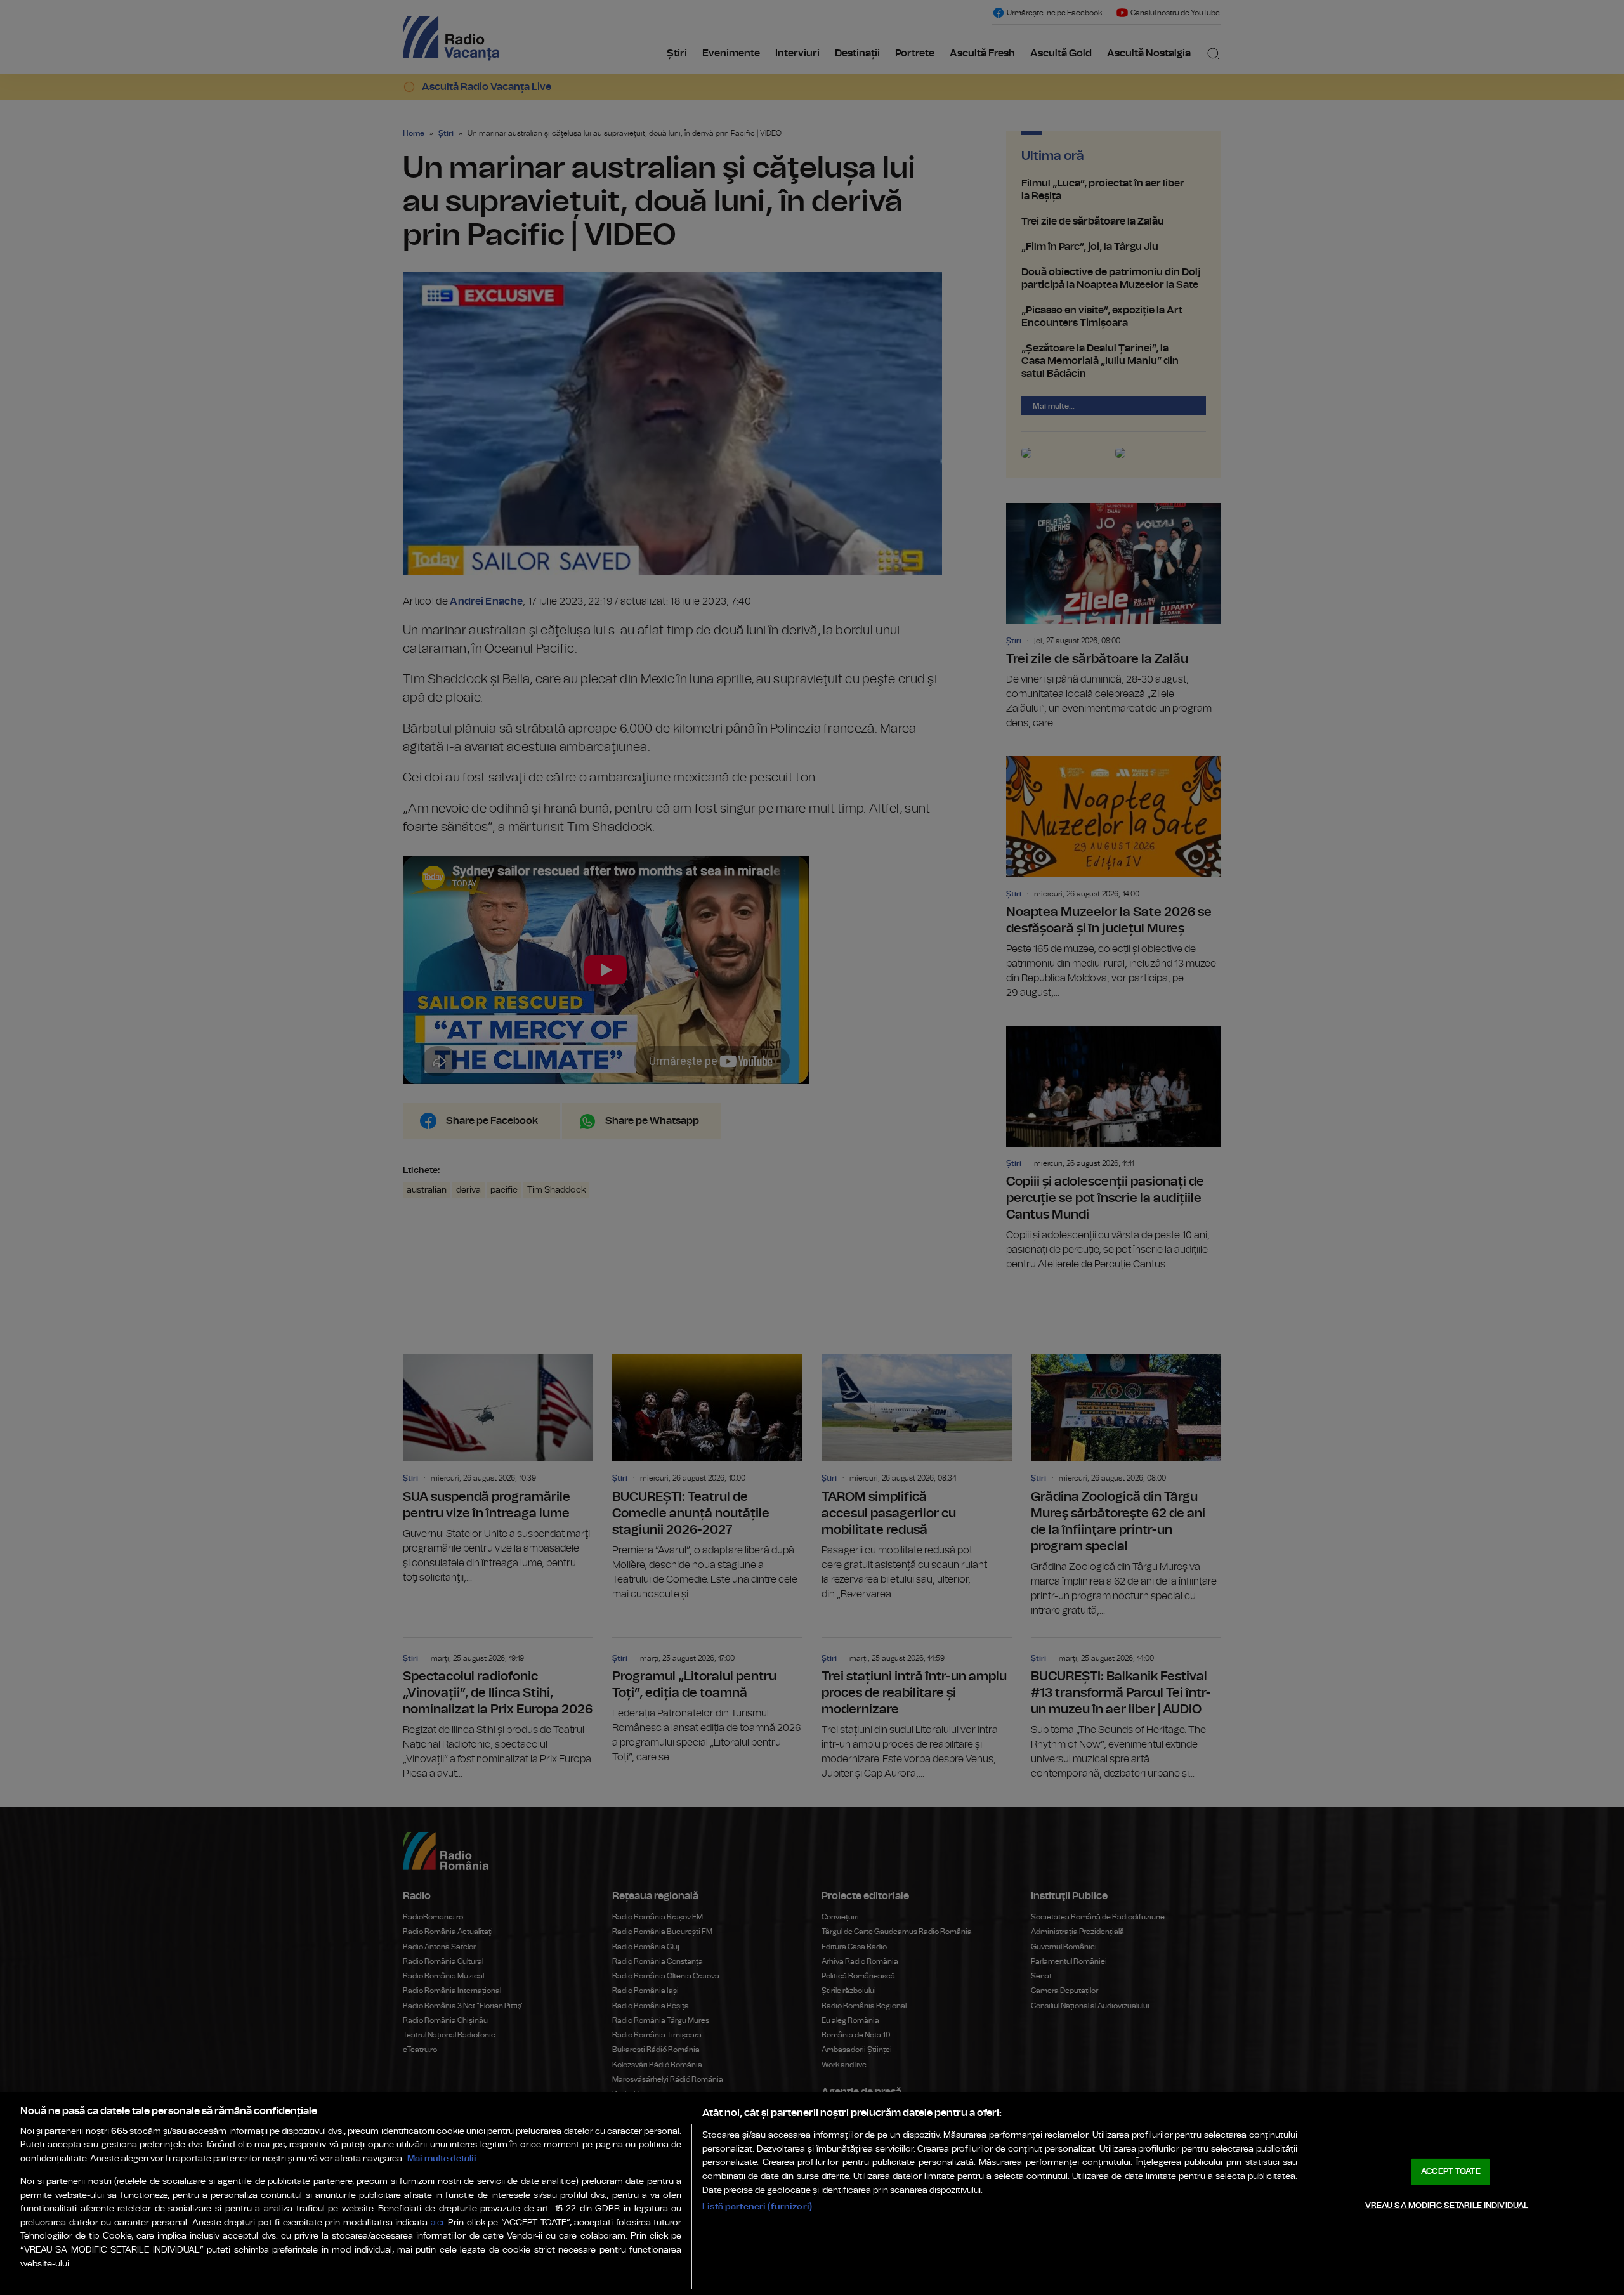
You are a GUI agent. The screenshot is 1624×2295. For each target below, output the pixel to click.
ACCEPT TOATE (1451, 2172)
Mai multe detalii (442, 2158)
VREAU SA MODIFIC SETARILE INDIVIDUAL (1447, 2205)
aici (437, 2223)
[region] (812, 2194)
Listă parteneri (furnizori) (757, 2207)
